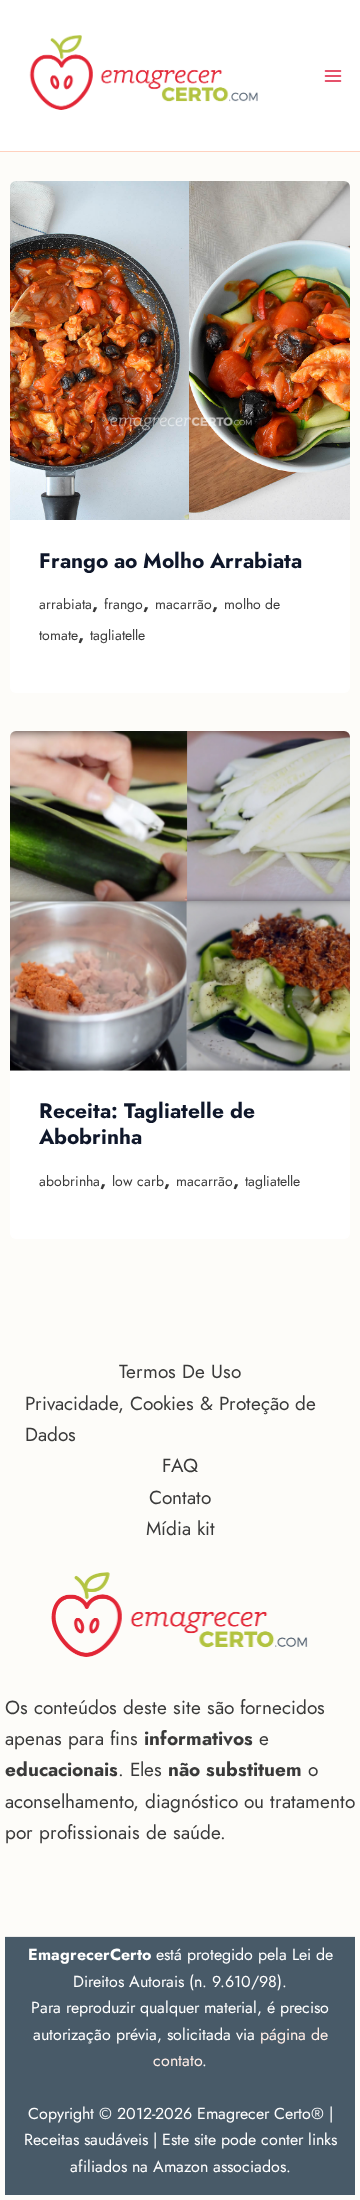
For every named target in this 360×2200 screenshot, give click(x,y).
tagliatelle (117, 635)
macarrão (183, 604)
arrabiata (65, 604)
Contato (180, 1497)
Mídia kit (180, 1528)
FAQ (180, 1465)
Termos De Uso (180, 1371)
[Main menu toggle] (333, 75)
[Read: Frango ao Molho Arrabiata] (180, 351)
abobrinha (69, 1181)
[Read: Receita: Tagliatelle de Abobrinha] (180, 901)
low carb (138, 1181)
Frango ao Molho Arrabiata (170, 561)
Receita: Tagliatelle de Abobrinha (147, 1124)
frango (123, 604)
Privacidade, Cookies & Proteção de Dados (170, 1419)
